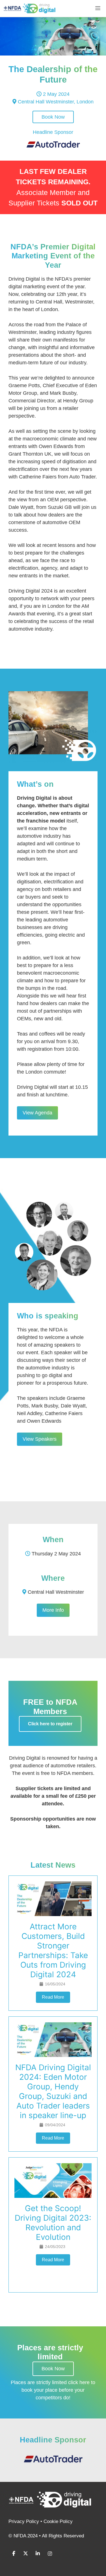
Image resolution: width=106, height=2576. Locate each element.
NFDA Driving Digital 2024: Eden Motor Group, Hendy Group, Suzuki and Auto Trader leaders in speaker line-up (53, 2091)
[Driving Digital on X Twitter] (26, 2554)
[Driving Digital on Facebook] (14, 2554)
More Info (53, 1610)
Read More (53, 1997)
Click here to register (50, 1724)
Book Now (53, 117)
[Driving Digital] (30, 8)
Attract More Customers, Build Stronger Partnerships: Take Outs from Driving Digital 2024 (53, 1950)
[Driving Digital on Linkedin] (38, 2554)
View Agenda (37, 1113)
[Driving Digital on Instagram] (50, 2554)
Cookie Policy (58, 2521)
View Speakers (40, 1439)
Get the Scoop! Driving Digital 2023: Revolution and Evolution (53, 2223)
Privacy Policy (24, 2521)
